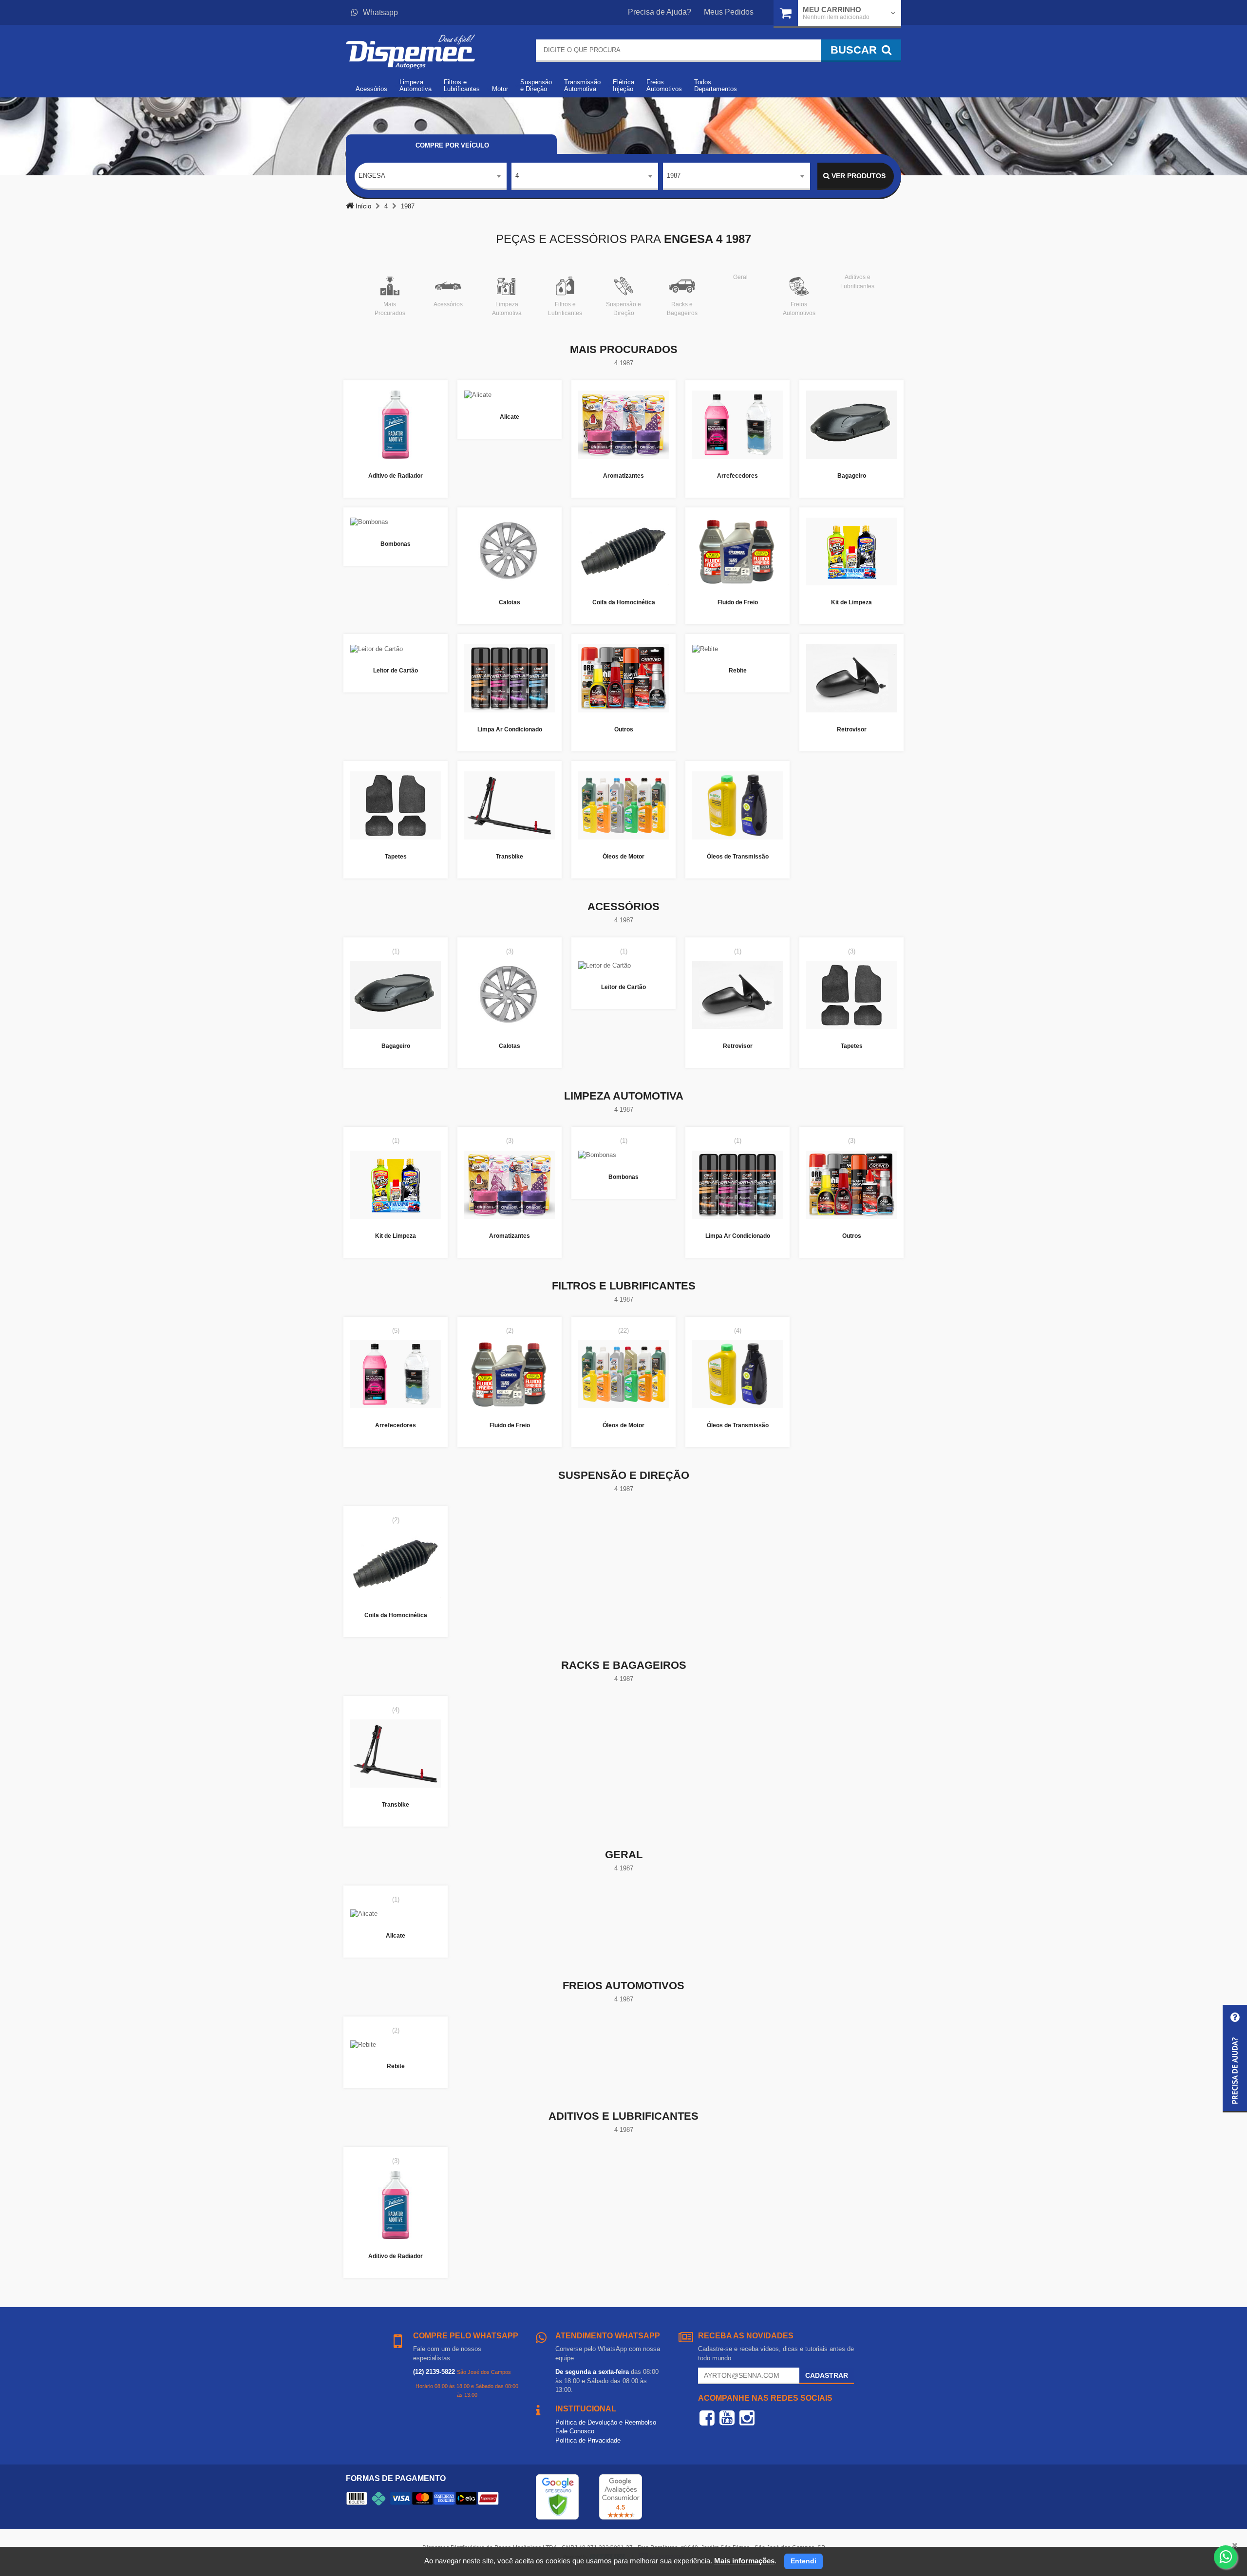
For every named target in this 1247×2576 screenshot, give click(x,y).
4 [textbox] (517, 176)
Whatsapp (380, 12)
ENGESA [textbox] (372, 176)
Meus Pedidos (729, 12)
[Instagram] (747, 2418)
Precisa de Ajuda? (660, 12)
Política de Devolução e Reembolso (606, 2422)
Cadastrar (827, 2375)
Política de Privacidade (588, 2440)
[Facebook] (707, 2418)
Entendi (803, 2561)
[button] (1235, 2059)
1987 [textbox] (674, 176)
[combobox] (431, 176)
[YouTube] (727, 2418)
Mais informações (744, 2561)
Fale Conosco (575, 2431)
